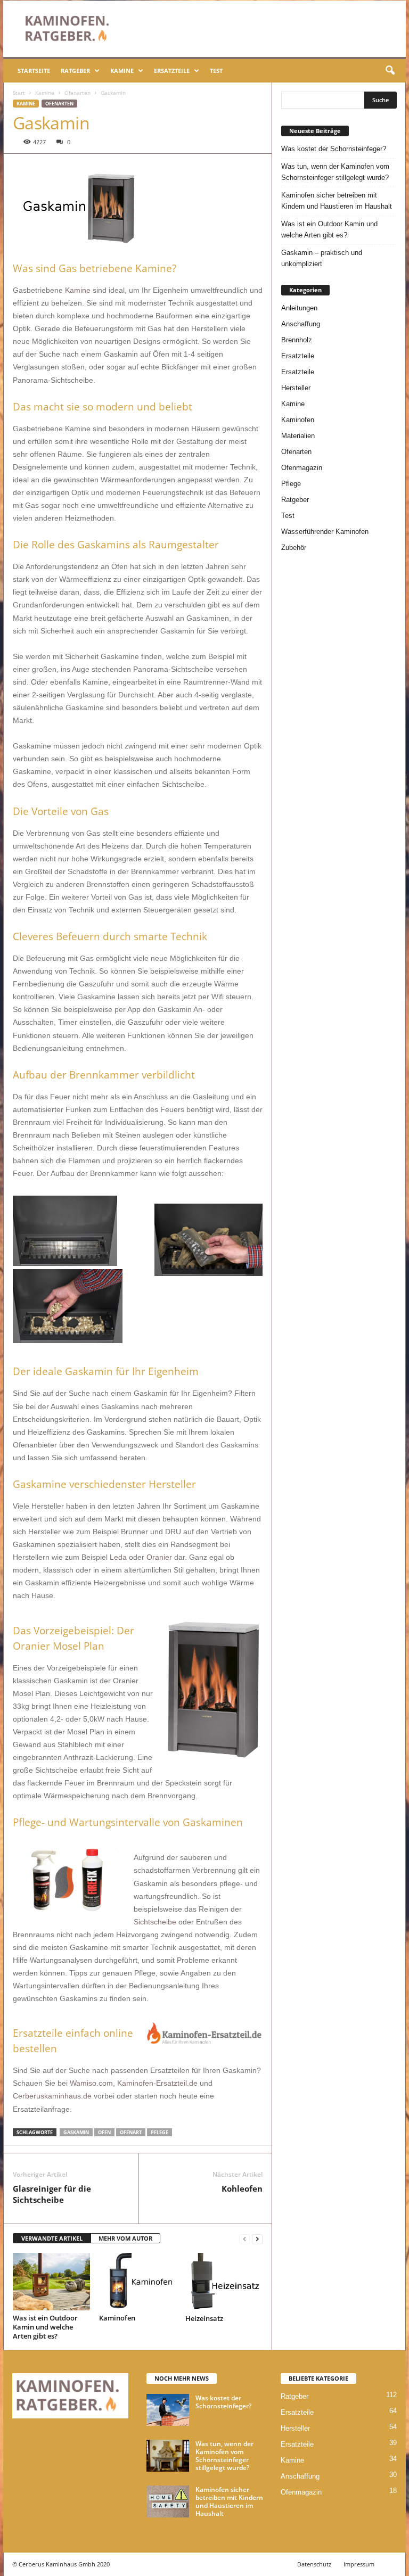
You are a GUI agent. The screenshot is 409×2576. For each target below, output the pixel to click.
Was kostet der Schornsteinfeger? (334, 149)
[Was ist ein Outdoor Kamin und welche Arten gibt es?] (51, 2282)
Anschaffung (301, 324)
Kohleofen (242, 2188)
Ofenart (131, 2132)
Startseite (34, 71)
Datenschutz (314, 2564)
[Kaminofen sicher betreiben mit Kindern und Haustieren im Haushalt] (168, 2501)
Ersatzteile (172, 71)
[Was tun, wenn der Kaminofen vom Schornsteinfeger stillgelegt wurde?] (168, 2456)
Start (19, 93)
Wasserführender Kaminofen (325, 532)
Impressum (359, 2564)
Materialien (298, 436)
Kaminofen (117, 2318)
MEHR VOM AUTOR (125, 2238)
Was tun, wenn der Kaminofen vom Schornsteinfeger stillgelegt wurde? (335, 172)
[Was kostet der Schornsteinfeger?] (168, 2410)
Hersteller (296, 388)
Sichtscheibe (156, 1922)
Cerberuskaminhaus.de (52, 2096)
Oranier (160, 1557)
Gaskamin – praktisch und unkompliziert (322, 258)
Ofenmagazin (302, 468)
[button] (390, 71)
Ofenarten (77, 93)
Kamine (122, 71)
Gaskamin (76, 2132)
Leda (119, 1557)
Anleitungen (299, 308)
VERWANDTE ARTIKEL (52, 2238)
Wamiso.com (91, 2083)
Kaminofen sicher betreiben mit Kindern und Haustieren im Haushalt (337, 201)
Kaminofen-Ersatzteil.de (157, 2083)
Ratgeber (75, 71)
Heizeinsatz (204, 2318)
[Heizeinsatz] (224, 2282)
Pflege (159, 2132)
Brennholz (297, 340)
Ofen (104, 2132)
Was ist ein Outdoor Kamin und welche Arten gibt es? (45, 2327)
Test (216, 71)
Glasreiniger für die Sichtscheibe (52, 2194)
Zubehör (294, 548)
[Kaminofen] (138, 2282)
